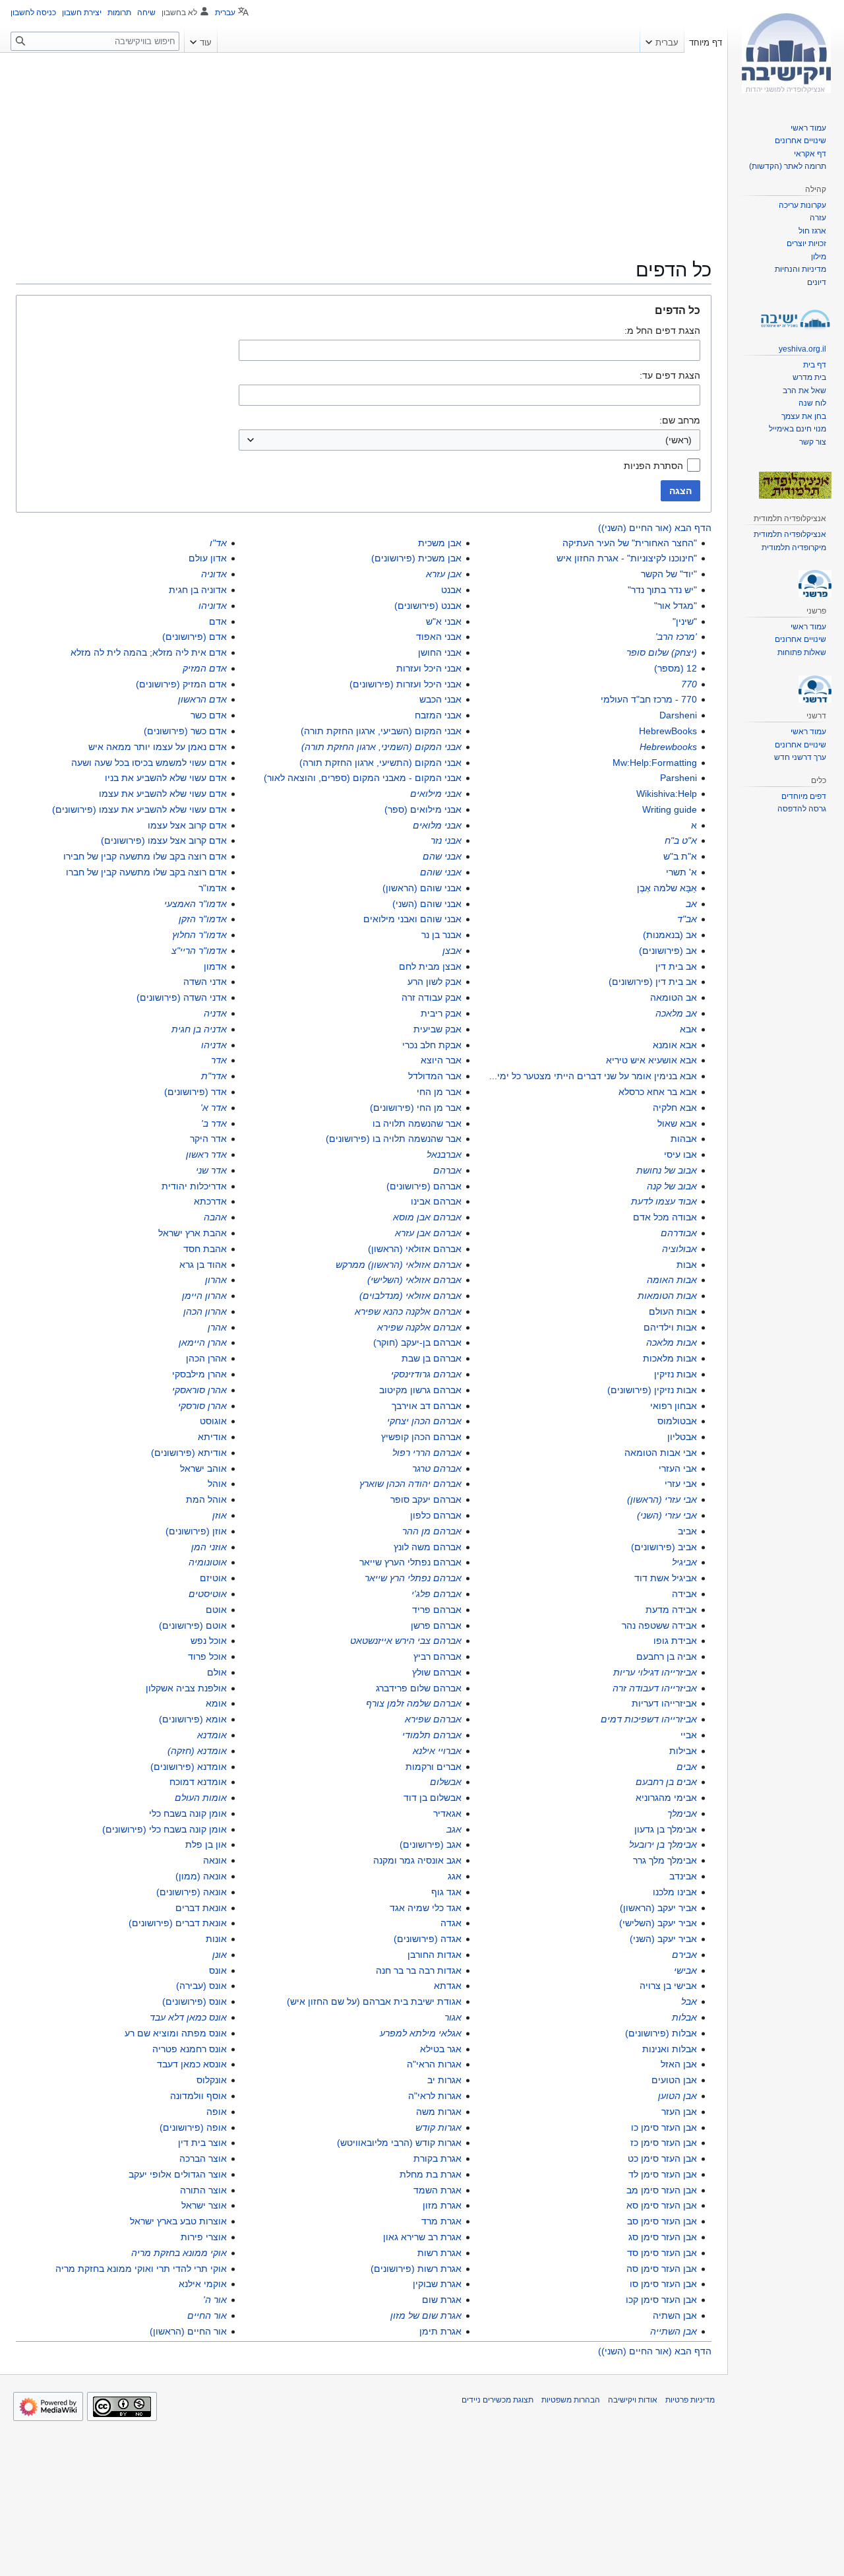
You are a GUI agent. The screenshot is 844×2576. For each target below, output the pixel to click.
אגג (455, 1876)
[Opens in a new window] (48, 2406)
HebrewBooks (668, 731)
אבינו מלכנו (675, 1892)
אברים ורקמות (434, 1767)
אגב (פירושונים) (431, 1844)
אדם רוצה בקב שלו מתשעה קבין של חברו (146, 872)
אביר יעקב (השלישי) (658, 1923)
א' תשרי (681, 872)
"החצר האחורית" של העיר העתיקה (630, 543)
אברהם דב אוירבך (427, 1406)
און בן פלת (206, 1844)
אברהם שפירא (433, 1719)
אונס (218, 1970)
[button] (662, 40)
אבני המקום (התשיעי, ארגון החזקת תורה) (380, 763)
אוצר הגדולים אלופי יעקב (178, 2174)
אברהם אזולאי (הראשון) (415, 1249)
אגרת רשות (439, 2253)
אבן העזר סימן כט (662, 2158)
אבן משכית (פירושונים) (416, 558)
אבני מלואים (437, 825)
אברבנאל (444, 1154)
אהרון (216, 1280)
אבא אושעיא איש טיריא (651, 1060)
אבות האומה (672, 1280)
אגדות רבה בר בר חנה (419, 1970)
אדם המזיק (205, 668)
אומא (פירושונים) (193, 1719)
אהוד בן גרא (203, 1265)
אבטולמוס (677, 1421)
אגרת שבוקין (437, 2284)
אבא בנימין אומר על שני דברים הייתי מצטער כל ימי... (593, 1076)
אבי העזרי (678, 1468)
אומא (216, 1703)
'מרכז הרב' (676, 637)
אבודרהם (679, 1233)
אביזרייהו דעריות (664, 1703)
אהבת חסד (205, 1249)
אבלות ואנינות (670, 2049)
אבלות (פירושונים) (661, 2033)
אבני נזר (446, 840)
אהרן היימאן (203, 1342)
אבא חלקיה (675, 1108)
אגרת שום (442, 2300)
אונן (220, 1955)
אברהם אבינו (436, 1201)
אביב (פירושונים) (664, 1547)
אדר (219, 1060)
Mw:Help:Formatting (655, 763)
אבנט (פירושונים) (428, 606)
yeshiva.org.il (802, 349)
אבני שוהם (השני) (427, 904)
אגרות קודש (438, 2127)
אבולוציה (679, 1249)
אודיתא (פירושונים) (189, 1453)
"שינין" (685, 621)
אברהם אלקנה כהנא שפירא (408, 1311)
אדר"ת (214, 1076)
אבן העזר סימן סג (663, 2237)
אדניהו (214, 1045)
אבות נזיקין (676, 1374)
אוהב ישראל (203, 1468)
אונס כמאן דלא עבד (188, 2017)
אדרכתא (210, 1201)
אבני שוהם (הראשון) (422, 888)
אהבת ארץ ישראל (193, 1233)
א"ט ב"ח (681, 840)
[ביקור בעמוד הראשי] (786, 53)
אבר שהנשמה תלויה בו (417, 1123)
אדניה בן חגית (199, 1029)
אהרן (217, 1327)
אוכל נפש (209, 1641)
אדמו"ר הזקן (203, 919)
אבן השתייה (674, 2331)
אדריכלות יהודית (194, 1186)
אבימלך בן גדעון (666, 1829)
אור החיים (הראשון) (188, 2331)
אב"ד (687, 919)
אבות (687, 1265)
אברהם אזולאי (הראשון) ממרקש (399, 1265)
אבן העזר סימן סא (662, 2205)
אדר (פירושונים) (196, 1092)
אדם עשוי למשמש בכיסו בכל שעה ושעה (149, 763)
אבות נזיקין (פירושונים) (652, 1390)
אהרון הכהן (205, 1311)
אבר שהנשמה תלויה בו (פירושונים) (394, 1139)
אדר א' (214, 1108)
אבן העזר (679, 2112)
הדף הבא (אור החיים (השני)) (655, 528)
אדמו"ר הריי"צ (199, 951)
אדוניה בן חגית (198, 590)
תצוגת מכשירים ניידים (497, 2400)
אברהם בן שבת (432, 1358)
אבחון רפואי (674, 1406)
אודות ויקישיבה (633, 2400)
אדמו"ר (213, 888)
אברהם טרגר (437, 1468)
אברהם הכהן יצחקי (424, 1421)
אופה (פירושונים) (193, 2127)
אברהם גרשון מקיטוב (420, 1390)
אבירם (684, 1955)
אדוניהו (213, 606)
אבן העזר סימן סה (662, 2269)
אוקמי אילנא (203, 2284)
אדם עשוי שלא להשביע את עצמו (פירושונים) (139, 809)
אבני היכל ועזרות (429, 668)
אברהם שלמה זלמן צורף (414, 1703)
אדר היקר (208, 1139)
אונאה (215, 1860)
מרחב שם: (680, 420)
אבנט (451, 590)
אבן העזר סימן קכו (661, 2300)
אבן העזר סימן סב (662, 2221)
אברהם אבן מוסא (427, 1217)
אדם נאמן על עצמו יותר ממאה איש (158, 747)
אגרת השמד (437, 2190)
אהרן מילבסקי (199, 1374)
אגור (453, 2017)
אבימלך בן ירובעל (663, 1844)
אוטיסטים (208, 1594)
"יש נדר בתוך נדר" (662, 590)
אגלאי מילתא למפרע (421, 2033)
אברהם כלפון (436, 1515)
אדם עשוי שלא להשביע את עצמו (163, 794)
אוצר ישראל (204, 2205)
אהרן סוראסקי (199, 1390)
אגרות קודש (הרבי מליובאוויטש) (399, 2143)
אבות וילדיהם (670, 1327)
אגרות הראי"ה (434, 2064)
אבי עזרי (681, 1484)
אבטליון (682, 1437)
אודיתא (212, 1437)
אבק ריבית (441, 1013)
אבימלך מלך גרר (665, 1860)
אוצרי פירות (204, 2237)
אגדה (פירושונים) (428, 1939)
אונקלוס (212, 2080)
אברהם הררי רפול (427, 1453)
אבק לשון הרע (435, 982)
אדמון (215, 966)
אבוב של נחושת (667, 1170)
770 (689, 684)
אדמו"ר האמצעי (196, 904)
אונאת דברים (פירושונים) (178, 1923)
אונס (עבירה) (201, 1986)
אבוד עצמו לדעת (664, 1201)
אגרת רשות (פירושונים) (416, 2269)
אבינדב (683, 1876)
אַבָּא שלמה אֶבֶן (667, 888)
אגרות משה (439, 2112)
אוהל (217, 1484)
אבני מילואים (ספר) (423, 809)
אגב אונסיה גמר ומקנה (417, 1860)
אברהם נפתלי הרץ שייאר (413, 1578)
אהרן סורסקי (202, 1406)
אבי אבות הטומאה (661, 1453)
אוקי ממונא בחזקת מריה (179, 2253)
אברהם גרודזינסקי (426, 1374)
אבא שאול (677, 1123)
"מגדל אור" (676, 606)
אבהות (684, 1139)
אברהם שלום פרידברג (419, 1688)
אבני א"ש (444, 621)
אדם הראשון (202, 699)
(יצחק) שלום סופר (662, 652)
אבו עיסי (680, 1154)
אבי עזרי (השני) (667, 1515)
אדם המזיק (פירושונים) (181, 684)
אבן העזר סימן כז (664, 2143)
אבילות (683, 1751)
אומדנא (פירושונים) (189, 1767)
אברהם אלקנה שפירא (419, 1327)
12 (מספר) (676, 668)
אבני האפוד (439, 637)
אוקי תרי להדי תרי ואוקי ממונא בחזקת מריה (141, 2269)
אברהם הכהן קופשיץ (421, 1437)
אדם (218, 621)
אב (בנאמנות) (670, 935)
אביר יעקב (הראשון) (658, 1908)
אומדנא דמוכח (198, 1782)
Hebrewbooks (668, 747)
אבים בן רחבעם (666, 1782)
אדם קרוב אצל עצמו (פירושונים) (164, 840)
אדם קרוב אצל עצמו (187, 825)
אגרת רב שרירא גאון (422, 2237)
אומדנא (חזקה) (197, 1751)
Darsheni (678, 715)
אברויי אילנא (437, 1751)
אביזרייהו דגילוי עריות (655, 1672)
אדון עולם (208, 558)
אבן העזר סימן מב (662, 2190)
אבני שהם (442, 856)
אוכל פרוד (207, 1656)
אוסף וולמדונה (198, 2096)
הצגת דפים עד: (670, 375)
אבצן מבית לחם (430, 966)
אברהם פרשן (436, 1625)
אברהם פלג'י (437, 1594)
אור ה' (215, 2300)
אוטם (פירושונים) (193, 1625)
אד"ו (218, 543)
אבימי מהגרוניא (666, 1798)
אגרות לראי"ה (435, 2096)
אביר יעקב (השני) (663, 1939)
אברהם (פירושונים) (424, 1186)
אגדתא (448, 1986)
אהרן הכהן (206, 1358)
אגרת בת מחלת (431, 2174)
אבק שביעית (437, 1029)
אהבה (215, 1217)
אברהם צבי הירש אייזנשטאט (406, 1641)
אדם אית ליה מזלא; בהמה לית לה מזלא (149, 652)
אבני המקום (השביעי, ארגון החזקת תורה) (381, 731)
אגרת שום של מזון (426, 2315)
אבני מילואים (436, 794)
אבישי (685, 1970)
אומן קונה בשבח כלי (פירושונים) (165, 1829)
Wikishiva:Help (667, 794)
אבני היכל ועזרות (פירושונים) (406, 684)
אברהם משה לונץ (428, 1547)
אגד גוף (446, 1892)
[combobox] (469, 440)
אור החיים (207, 2315)
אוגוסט (213, 1421)
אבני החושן (440, 652)
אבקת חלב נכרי (432, 1045)
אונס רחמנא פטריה (190, 2049)
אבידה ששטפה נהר (659, 1625)
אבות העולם (673, 1311)
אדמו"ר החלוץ (199, 935)
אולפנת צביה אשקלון (186, 1688)
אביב (687, 1531)
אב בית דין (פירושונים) (653, 982)
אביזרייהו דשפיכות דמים (649, 1719)
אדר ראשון (206, 1154)
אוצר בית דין (202, 2143)
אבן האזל (679, 2064)
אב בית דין (676, 966)
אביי (689, 1735)
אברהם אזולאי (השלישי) (414, 1280)
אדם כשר (209, 715)
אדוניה (214, 574)
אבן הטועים (674, 2080)
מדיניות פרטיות (690, 2400)
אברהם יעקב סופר (426, 1499)
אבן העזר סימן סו (663, 2284)
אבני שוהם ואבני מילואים (412, 919)
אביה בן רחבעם (667, 1656)
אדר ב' (214, 1123)
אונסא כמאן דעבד (192, 2064)
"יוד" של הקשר (669, 574)
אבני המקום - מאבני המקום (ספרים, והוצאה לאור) (363, 778)
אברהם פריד (437, 1610)
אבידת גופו (675, 1641)
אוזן (220, 1515)
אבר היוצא (441, 1060)
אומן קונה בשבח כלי (188, 1813)
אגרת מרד (441, 2221)
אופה (217, 2112)
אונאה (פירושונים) (192, 1892)
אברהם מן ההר (432, 1531)
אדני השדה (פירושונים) (182, 997)
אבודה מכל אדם (665, 1217)
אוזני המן (209, 1547)
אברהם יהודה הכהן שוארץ (410, 1484)
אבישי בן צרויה (668, 1986)
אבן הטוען (678, 2096)
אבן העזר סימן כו (664, 2127)
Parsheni (678, 778)
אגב (454, 1829)
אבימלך (682, 1813)
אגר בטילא (441, 2049)
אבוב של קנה (672, 1186)
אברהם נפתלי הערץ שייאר (410, 1562)
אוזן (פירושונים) (196, 1531)
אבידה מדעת (671, 1610)
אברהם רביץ (437, 1656)
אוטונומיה (208, 1562)
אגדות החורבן (435, 1955)
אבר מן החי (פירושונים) (416, 1108)
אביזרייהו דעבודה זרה (655, 1688)
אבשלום (446, 1782)
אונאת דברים (201, 1908)
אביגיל (684, 1562)
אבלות (684, 2017)
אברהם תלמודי (432, 1735)
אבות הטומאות (667, 1296)
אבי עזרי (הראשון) (662, 1499)
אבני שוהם (441, 872)
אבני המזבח (438, 715)
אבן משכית (440, 543)
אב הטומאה (674, 997)
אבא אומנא (675, 1045)
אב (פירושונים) (668, 951)
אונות (216, 1939)
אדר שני (211, 1170)
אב (691, 904)
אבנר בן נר (441, 935)
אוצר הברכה (203, 2158)
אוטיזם (213, 1578)
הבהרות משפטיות (571, 2400)
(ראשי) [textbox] (678, 440)
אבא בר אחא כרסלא (658, 1092)
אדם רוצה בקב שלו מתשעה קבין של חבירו (145, 856)
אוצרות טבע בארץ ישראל (178, 2221)
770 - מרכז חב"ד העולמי (649, 699)
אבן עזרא (444, 574)
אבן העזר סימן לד (663, 2174)
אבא (688, 1029)
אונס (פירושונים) (195, 2001)
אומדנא (212, 1735)
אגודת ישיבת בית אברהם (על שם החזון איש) (374, 2001)
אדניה (215, 1013)
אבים (687, 1767)
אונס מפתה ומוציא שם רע (176, 2033)
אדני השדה (205, 982)
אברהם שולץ (437, 1672)
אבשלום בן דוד (433, 1798)
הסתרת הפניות (653, 466)
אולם (217, 1672)
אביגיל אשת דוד (666, 1578)
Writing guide (670, 809)
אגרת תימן (440, 2331)
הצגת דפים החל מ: (662, 330)
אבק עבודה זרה (432, 997)
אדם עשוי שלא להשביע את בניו (166, 778)
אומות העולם (201, 1798)
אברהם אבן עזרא (428, 1233)
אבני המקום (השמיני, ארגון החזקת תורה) (381, 747)
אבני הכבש (440, 699)
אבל (689, 2001)
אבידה (684, 1594)
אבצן (452, 951)
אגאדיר (447, 1813)
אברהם (447, 1170)
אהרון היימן (204, 1296)
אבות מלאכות (670, 1358)
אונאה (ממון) (201, 1876)
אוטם (216, 1610)
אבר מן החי (439, 1092)
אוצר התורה (203, 2190)
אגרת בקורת (437, 2158)
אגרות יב (444, 2080)
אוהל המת (206, 1499)
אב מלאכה (676, 1013)
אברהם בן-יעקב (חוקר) (417, 1342)
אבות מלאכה (672, 1342)
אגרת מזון (442, 2205)
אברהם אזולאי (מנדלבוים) (410, 1296)
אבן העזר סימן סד (662, 2253)
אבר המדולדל (435, 1076)
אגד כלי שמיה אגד (426, 1908)
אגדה (451, 1923)
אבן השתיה (675, 2315)
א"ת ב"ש (680, 856)
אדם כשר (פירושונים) (185, 731)
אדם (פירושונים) (195, 637)
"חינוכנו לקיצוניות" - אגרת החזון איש (627, 558)
